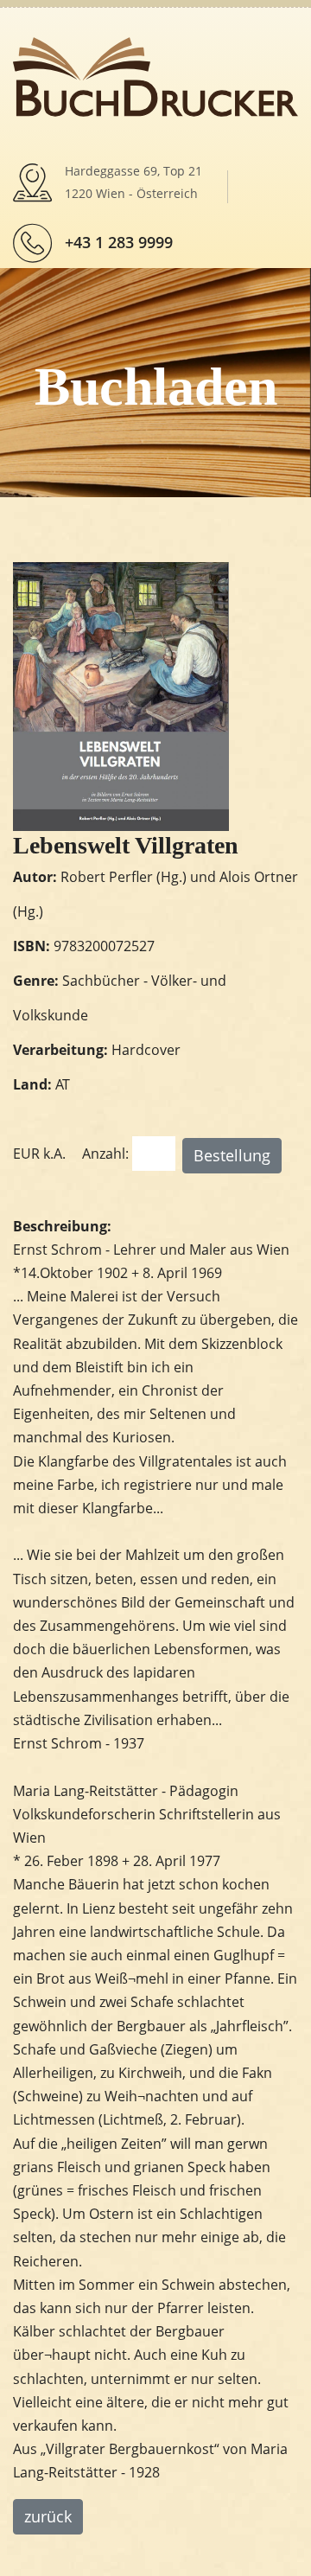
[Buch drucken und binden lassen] (155, 75)
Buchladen (156, 387)
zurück (48, 2516)
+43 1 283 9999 (119, 242)
